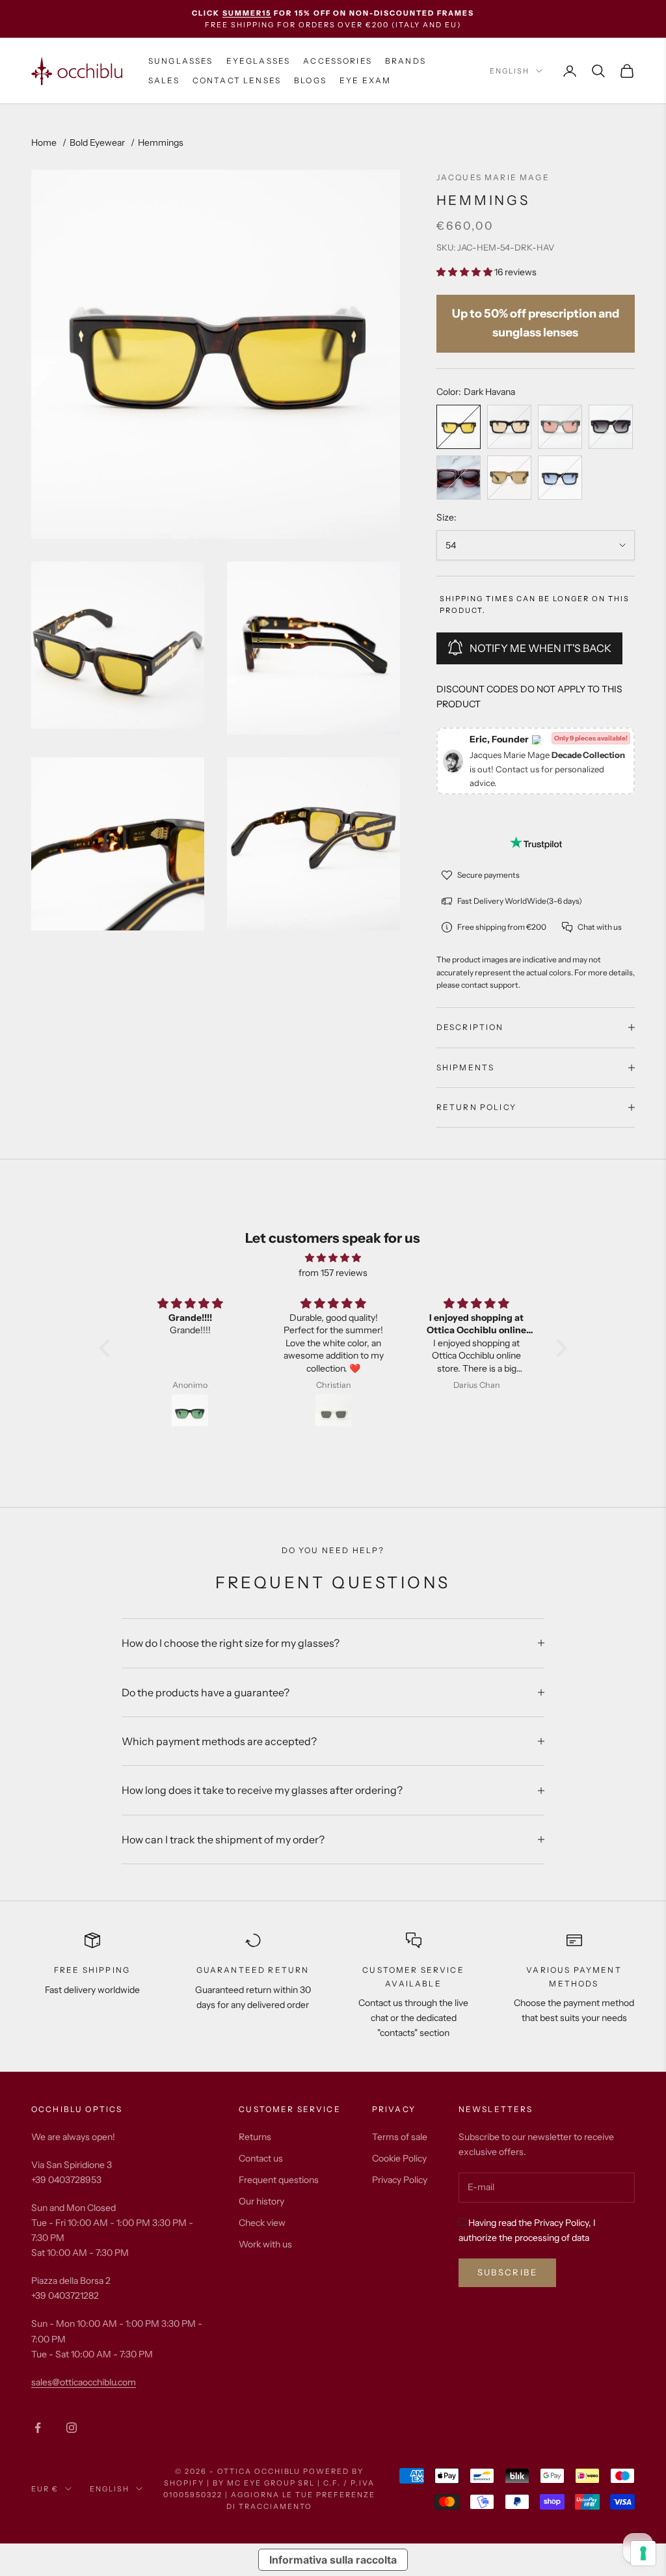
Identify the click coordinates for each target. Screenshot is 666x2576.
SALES (164, 80)
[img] (333, 1258)
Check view (262, 2223)
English (510, 71)
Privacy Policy (400, 2180)
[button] (108, 1348)
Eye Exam (365, 80)
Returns (255, 2137)
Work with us (265, 2244)
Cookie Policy (399, 2158)
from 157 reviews (333, 1273)
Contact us (261, 2158)
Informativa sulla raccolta (333, 2560)
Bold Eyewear (97, 142)
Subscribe (507, 2272)
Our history (261, 2201)
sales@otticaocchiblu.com (84, 2382)
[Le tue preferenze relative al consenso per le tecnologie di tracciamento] (643, 2553)
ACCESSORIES (338, 61)
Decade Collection (588, 755)
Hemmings (161, 142)
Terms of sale (400, 2137)
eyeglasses (259, 61)
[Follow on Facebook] (38, 2428)
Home (44, 142)
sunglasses (181, 61)
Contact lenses (237, 80)
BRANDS (406, 61)
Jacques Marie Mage (493, 177)
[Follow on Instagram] (72, 2428)
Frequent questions (279, 2180)
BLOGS (310, 80)
